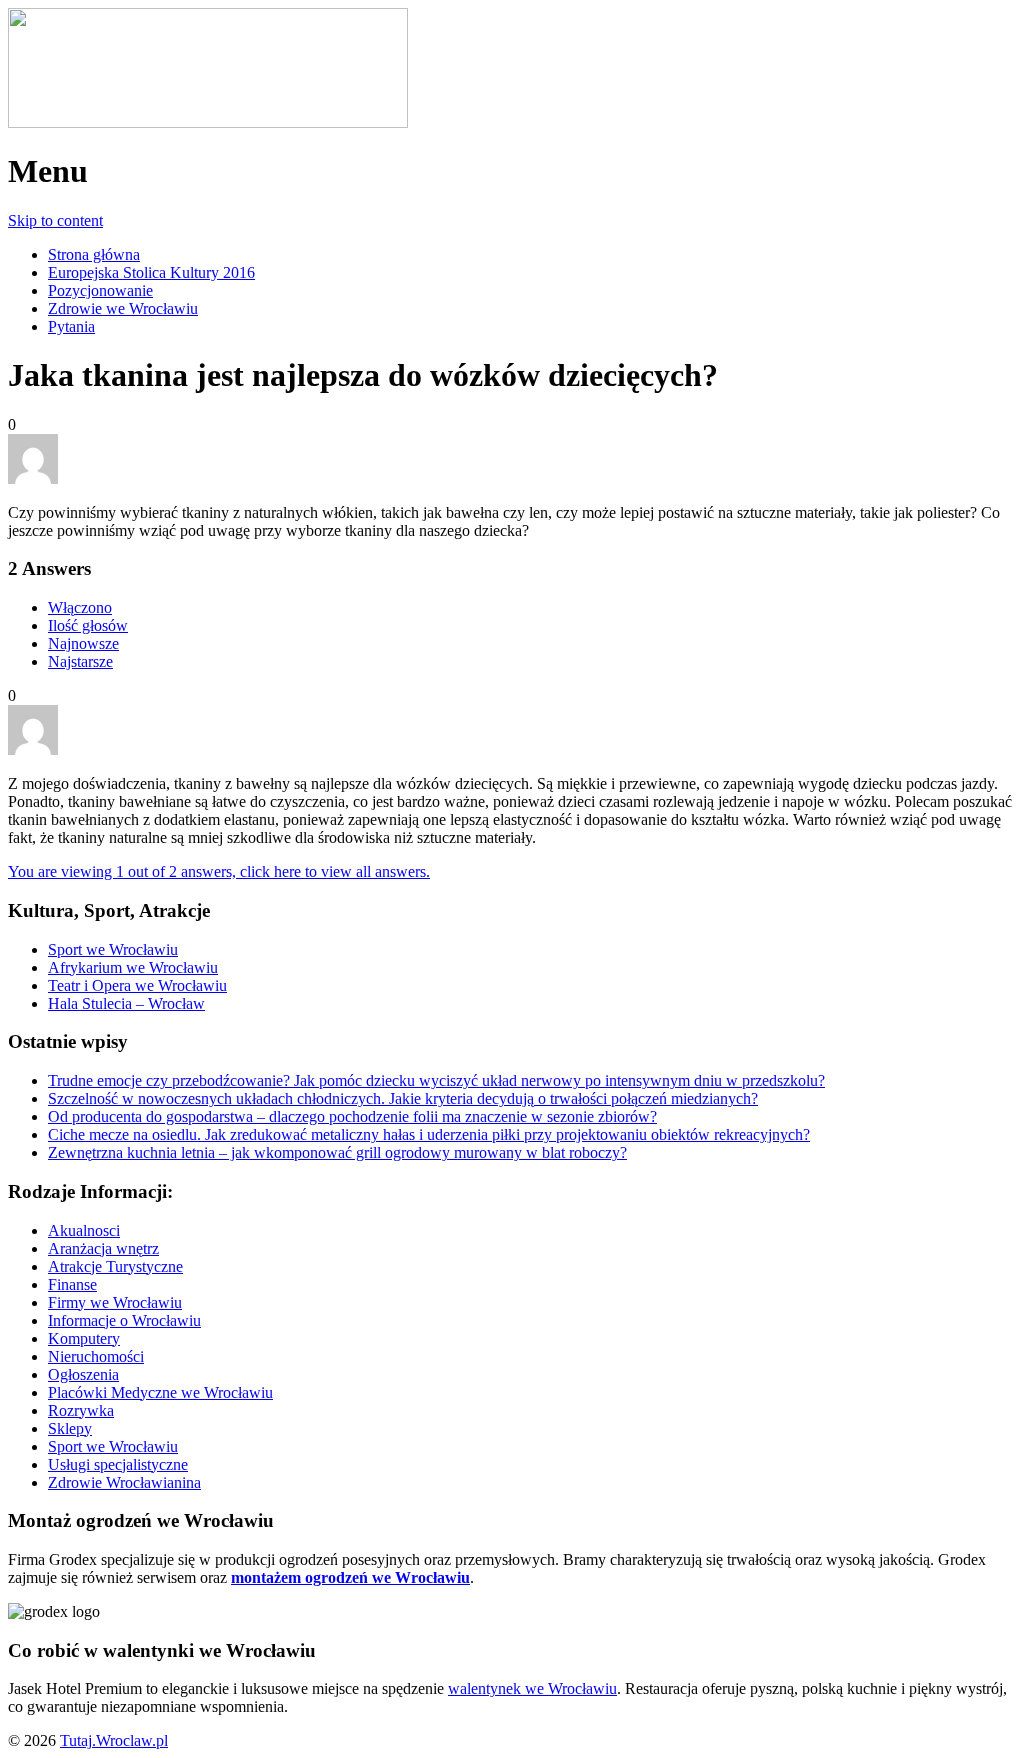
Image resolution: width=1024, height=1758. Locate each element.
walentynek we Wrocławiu (532, 1688)
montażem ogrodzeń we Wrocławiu (350, 1577)
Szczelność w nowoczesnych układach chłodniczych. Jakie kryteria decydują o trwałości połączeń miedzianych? (403, 1098)
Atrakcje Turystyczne (115, 1266)
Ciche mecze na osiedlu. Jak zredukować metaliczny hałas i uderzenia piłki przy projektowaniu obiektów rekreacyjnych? (429, 1134)
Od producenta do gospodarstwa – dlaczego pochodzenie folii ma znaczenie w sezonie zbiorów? (352, 1116)
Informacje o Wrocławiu (124, 1320)
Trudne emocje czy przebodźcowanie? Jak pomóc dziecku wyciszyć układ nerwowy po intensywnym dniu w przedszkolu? (436, 1080)
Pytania (71, 326)
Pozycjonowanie (100, 290)
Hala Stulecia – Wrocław (126, 1003)
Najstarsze (80, 661)
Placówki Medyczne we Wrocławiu (160, 1392)
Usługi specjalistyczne (118, 1464)
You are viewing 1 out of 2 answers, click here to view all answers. (219, 871)
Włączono (80, 607)
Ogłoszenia (83, 1374)
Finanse (72, 1284)
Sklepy (70, 1428)
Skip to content (55, 220)
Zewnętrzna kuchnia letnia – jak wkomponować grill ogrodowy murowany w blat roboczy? (337, 1152)
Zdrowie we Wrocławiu (123, 308)
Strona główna (94, 254)
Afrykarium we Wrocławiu (133, 967)
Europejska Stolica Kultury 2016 (151, 272)
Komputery (84, 1338)
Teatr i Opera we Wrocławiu (137, 985)
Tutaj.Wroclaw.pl (114, 1740)
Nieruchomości (96, 1356)
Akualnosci (84, 1230)
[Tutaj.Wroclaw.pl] (208, 122)
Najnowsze (83, 643)
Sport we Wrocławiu (113, 949)
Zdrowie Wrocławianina (124, 1482)
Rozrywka (81, 1410)
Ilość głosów (88, 625)
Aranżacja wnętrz (103, 1248)
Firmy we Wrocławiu (115, 1302)
